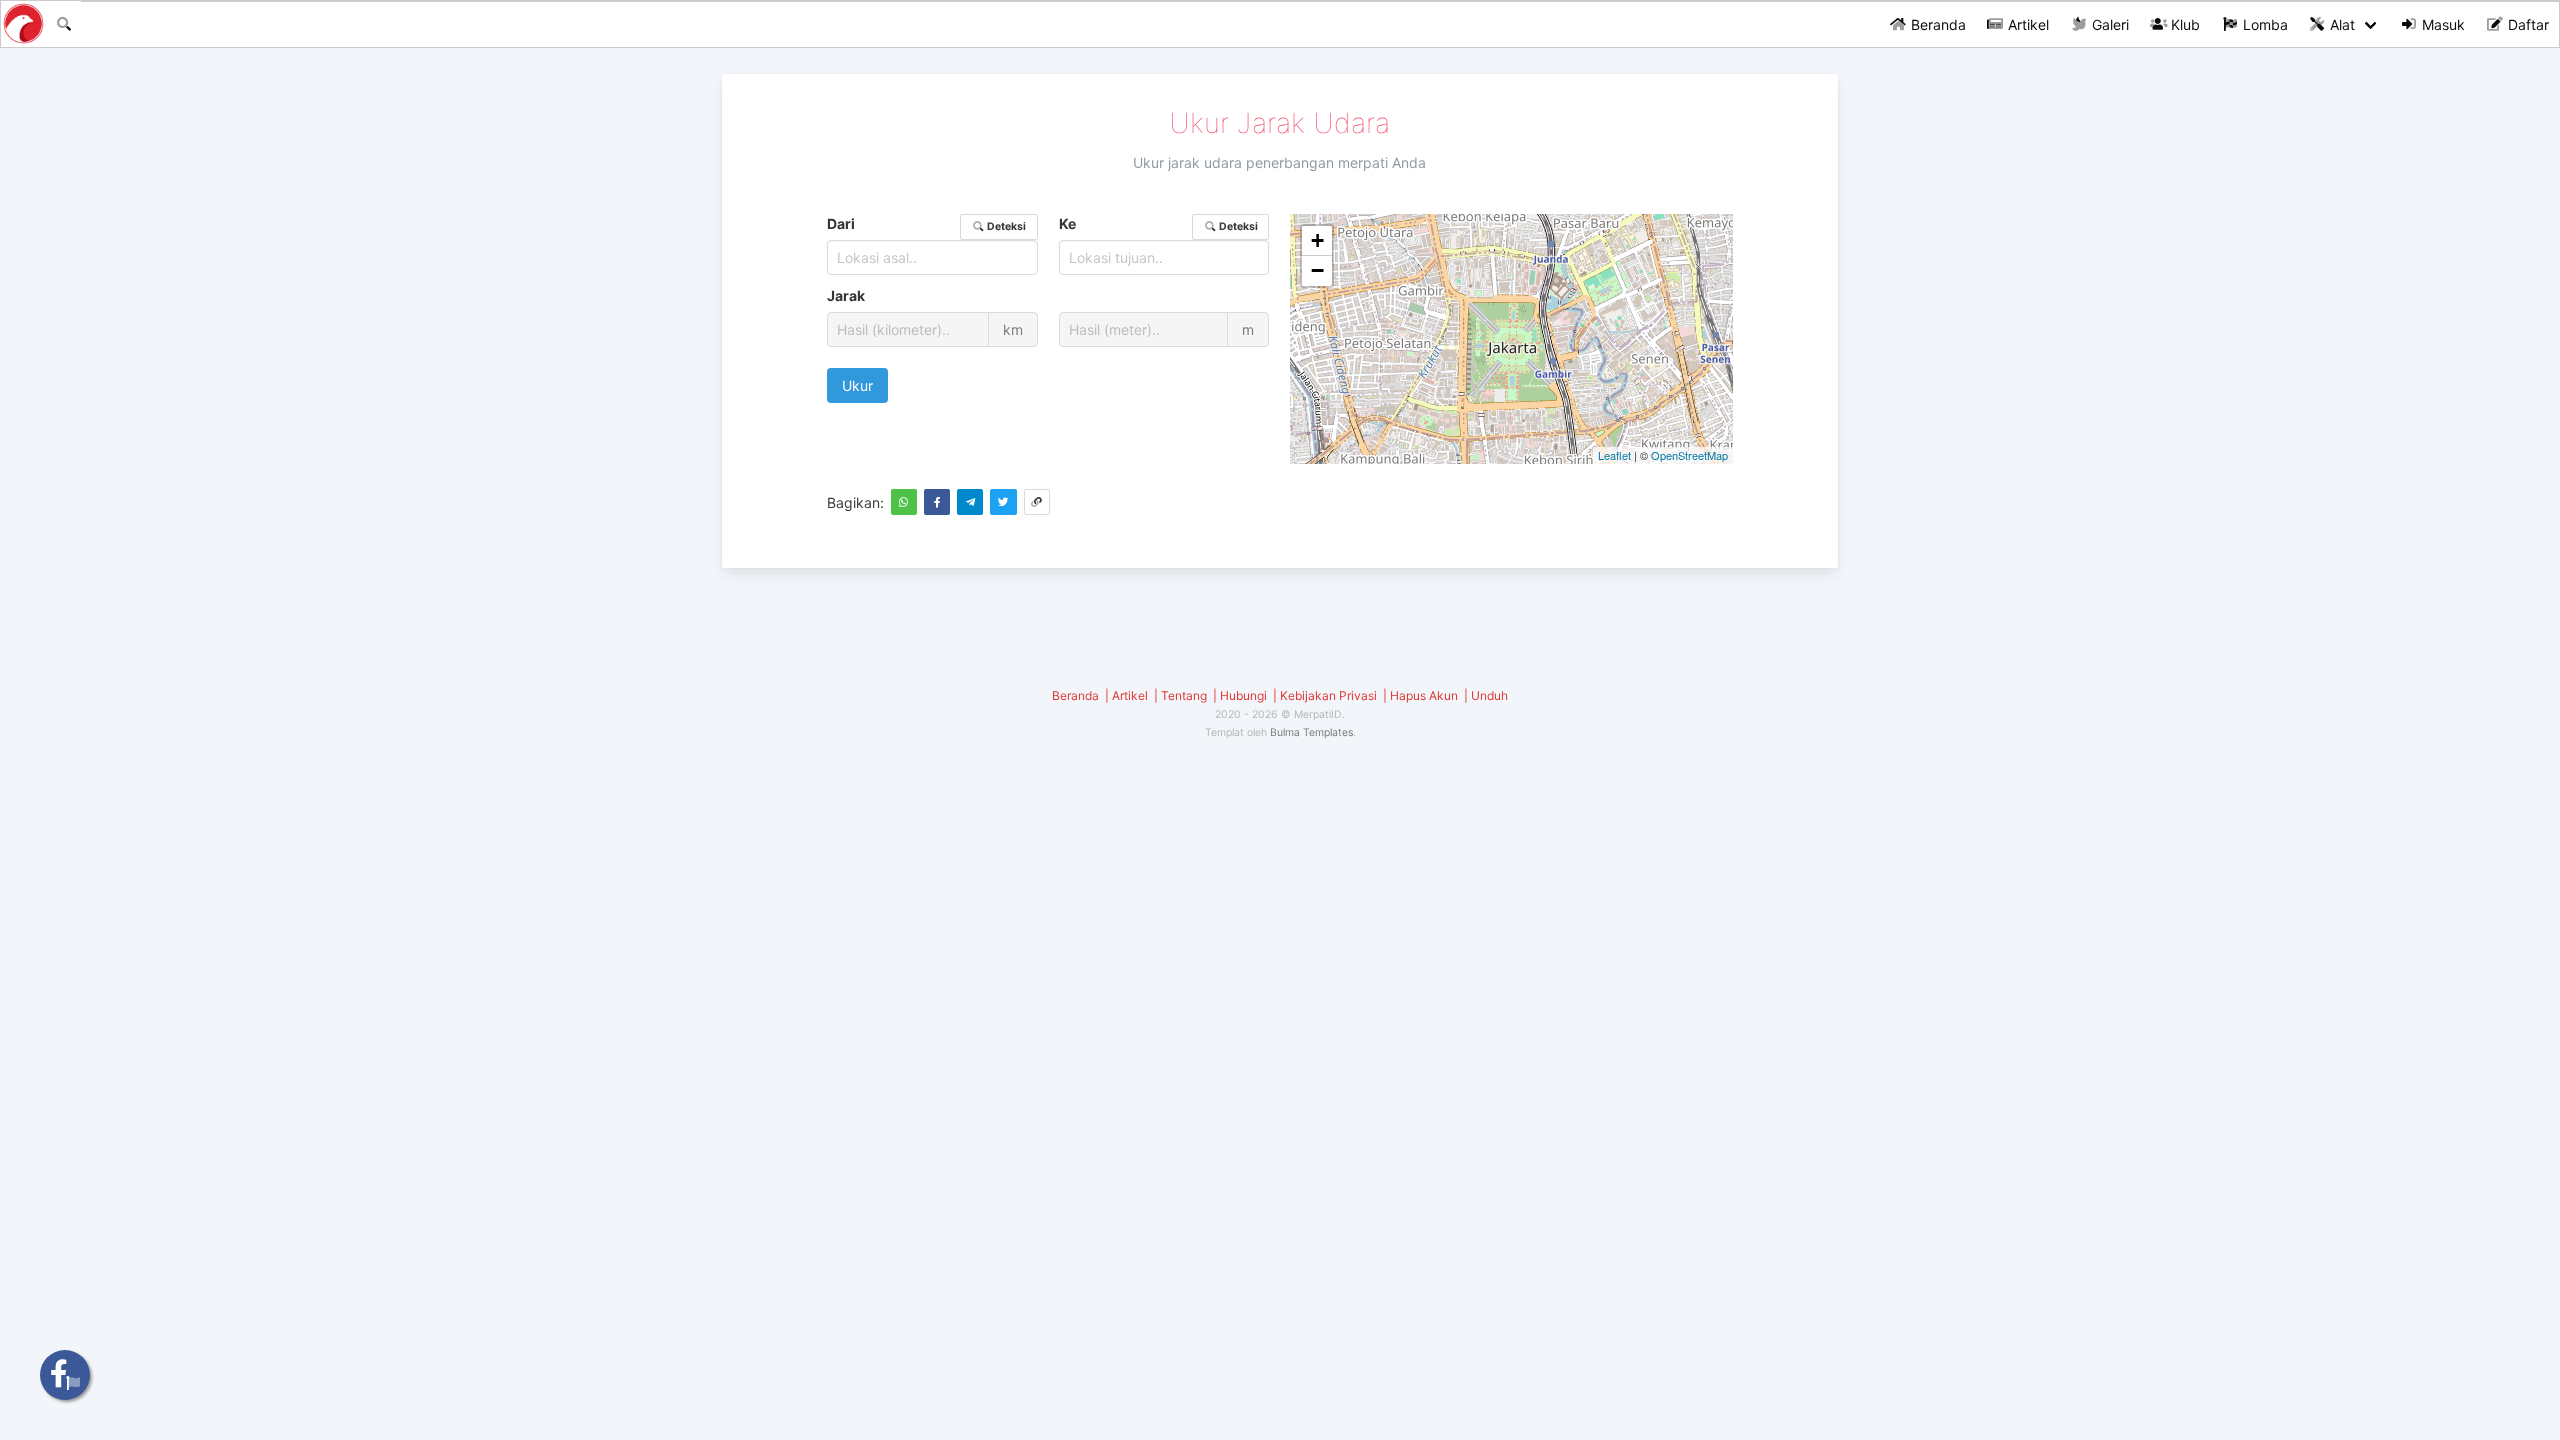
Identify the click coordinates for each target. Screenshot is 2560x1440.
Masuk (2441, 24)
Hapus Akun (1424, 695)
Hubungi (1243, 695)
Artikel (2026, 24)
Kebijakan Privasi (1328, 695)
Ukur (857, 385)
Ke (1158, 224)
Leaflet (1614, 455)
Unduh (1489, 695)
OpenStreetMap (1689, 455)
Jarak (846, 295)
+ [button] (1317, 240)
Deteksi (1005, 226)
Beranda (1936, 24)
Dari (926, 224)
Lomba (2263, 24)
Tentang (1184, 695)
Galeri (2108, 24)
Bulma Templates (1311, 732)
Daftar (2526, 24)
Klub (2183, 24)
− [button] (1317, 270)
